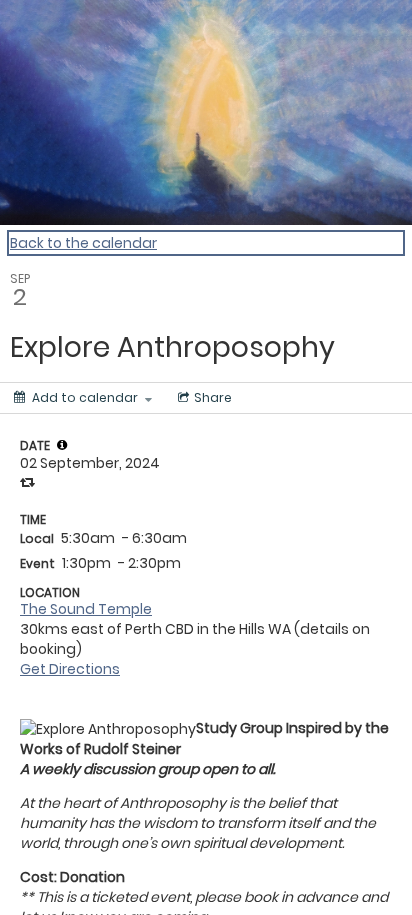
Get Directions (70, 669)
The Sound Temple (86, 609)
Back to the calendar (83, 243)
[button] (62, 445)
